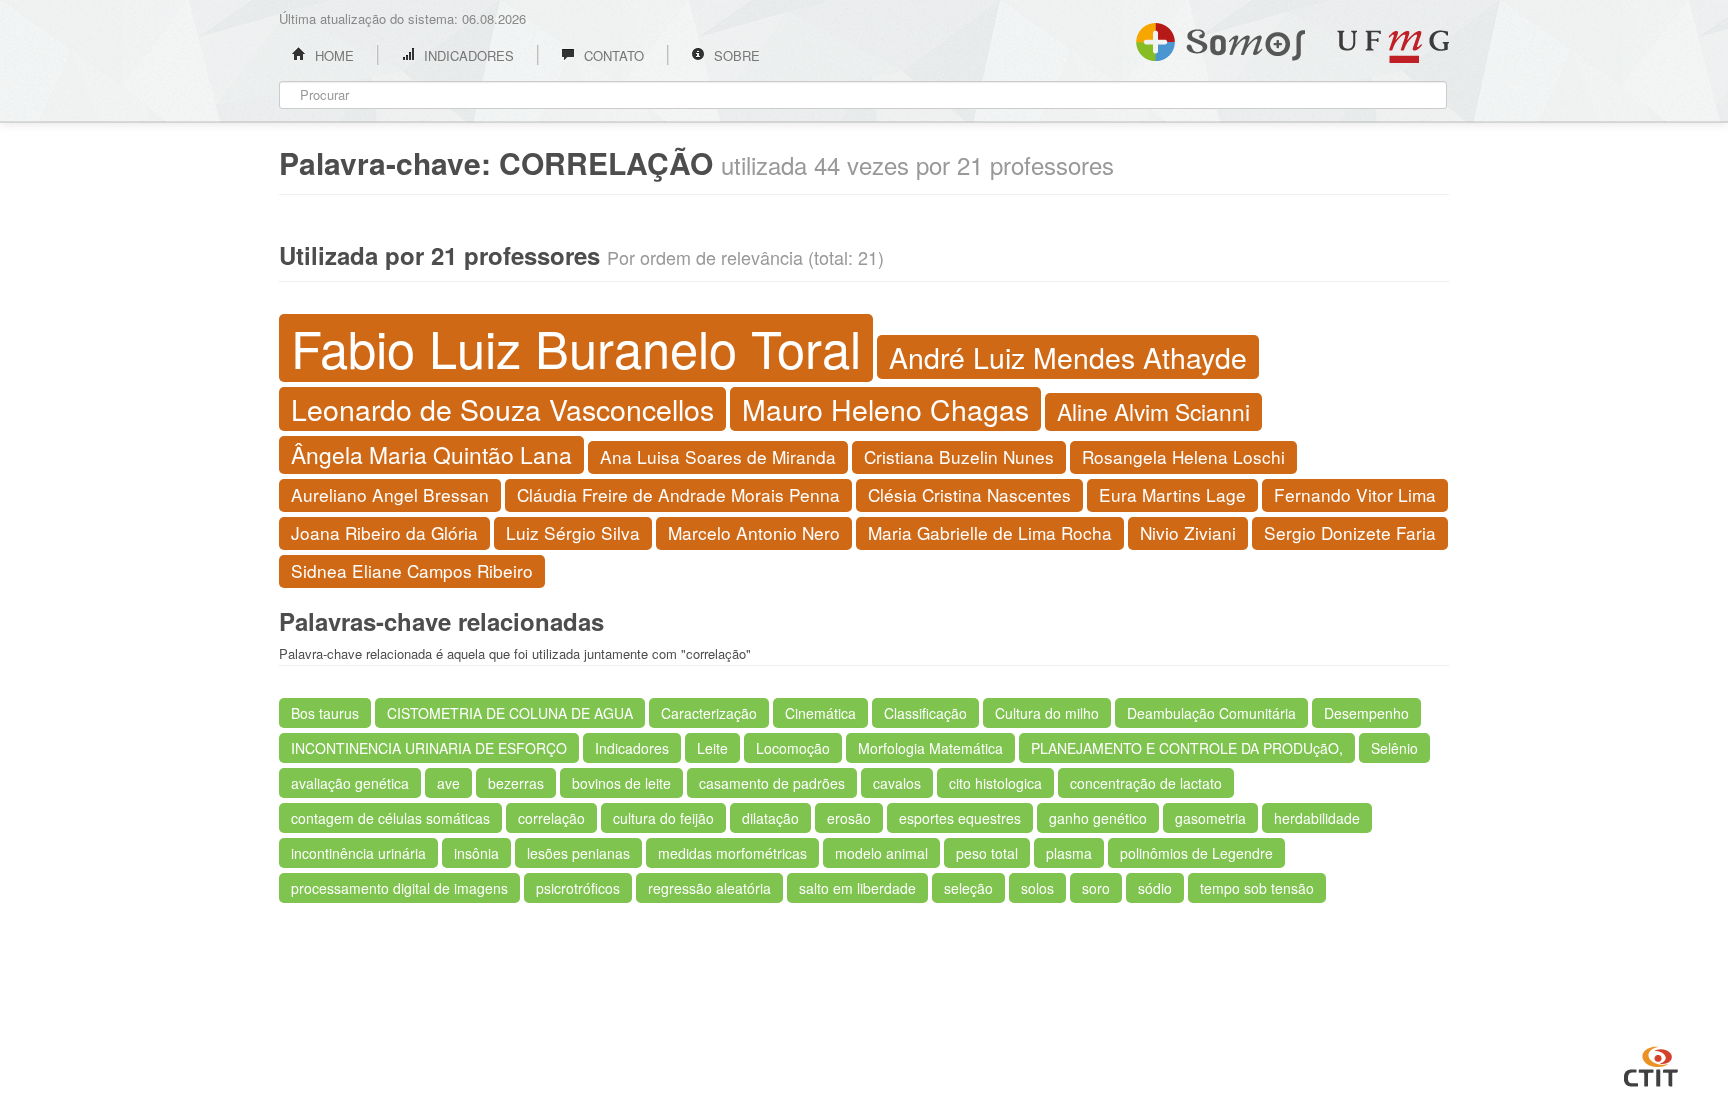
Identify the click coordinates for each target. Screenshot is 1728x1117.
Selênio (1394, 748)
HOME (332, 55)
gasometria (1210, 818)
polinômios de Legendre (1196, 853)
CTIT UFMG (1651, 1064)
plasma (1069, 853)
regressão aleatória (709, 888)
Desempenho (1366, 713)
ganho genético (1098, 818)
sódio (1155, 888)
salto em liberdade (857, 888)
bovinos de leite (621, 783)
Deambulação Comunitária (1211, 713)
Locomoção (793, 748)
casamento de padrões (772, 783)
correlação (551, 818)
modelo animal (881, 853)
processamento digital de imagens (399, 888)
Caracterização (709, 713)
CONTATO (612, 55)
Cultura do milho (1047, 713)
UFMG (1393, 46)
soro (1096, 888)
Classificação (925, 713)
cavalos (897, 783)
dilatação (770, 818)
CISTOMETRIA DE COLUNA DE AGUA (510, 713)
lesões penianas (578, 853)
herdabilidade (1317, 818)
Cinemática (820, 713)
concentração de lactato (1146, 783)
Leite (712, 748)
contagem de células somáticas (390, 818)
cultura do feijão (663, 818)
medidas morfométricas (732, 853)
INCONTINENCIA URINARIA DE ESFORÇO (429, 748)
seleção (968, 888)
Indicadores (632, 748)
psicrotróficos (578, 888)
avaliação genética (350, 783)
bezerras (516, 783)
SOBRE (735, 55)
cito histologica (995, 783)
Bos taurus (325, 713)
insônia (476, 853)
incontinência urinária (358, 853)
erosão (849, 818)
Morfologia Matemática (930, 748)
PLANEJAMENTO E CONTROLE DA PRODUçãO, (1187, 748)
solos (1037, 888)
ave (448, 783)
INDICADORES (467, 55)
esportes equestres (960, 818)
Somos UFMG (1220, 38)
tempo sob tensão (1257, 888)
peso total (987, 853)
